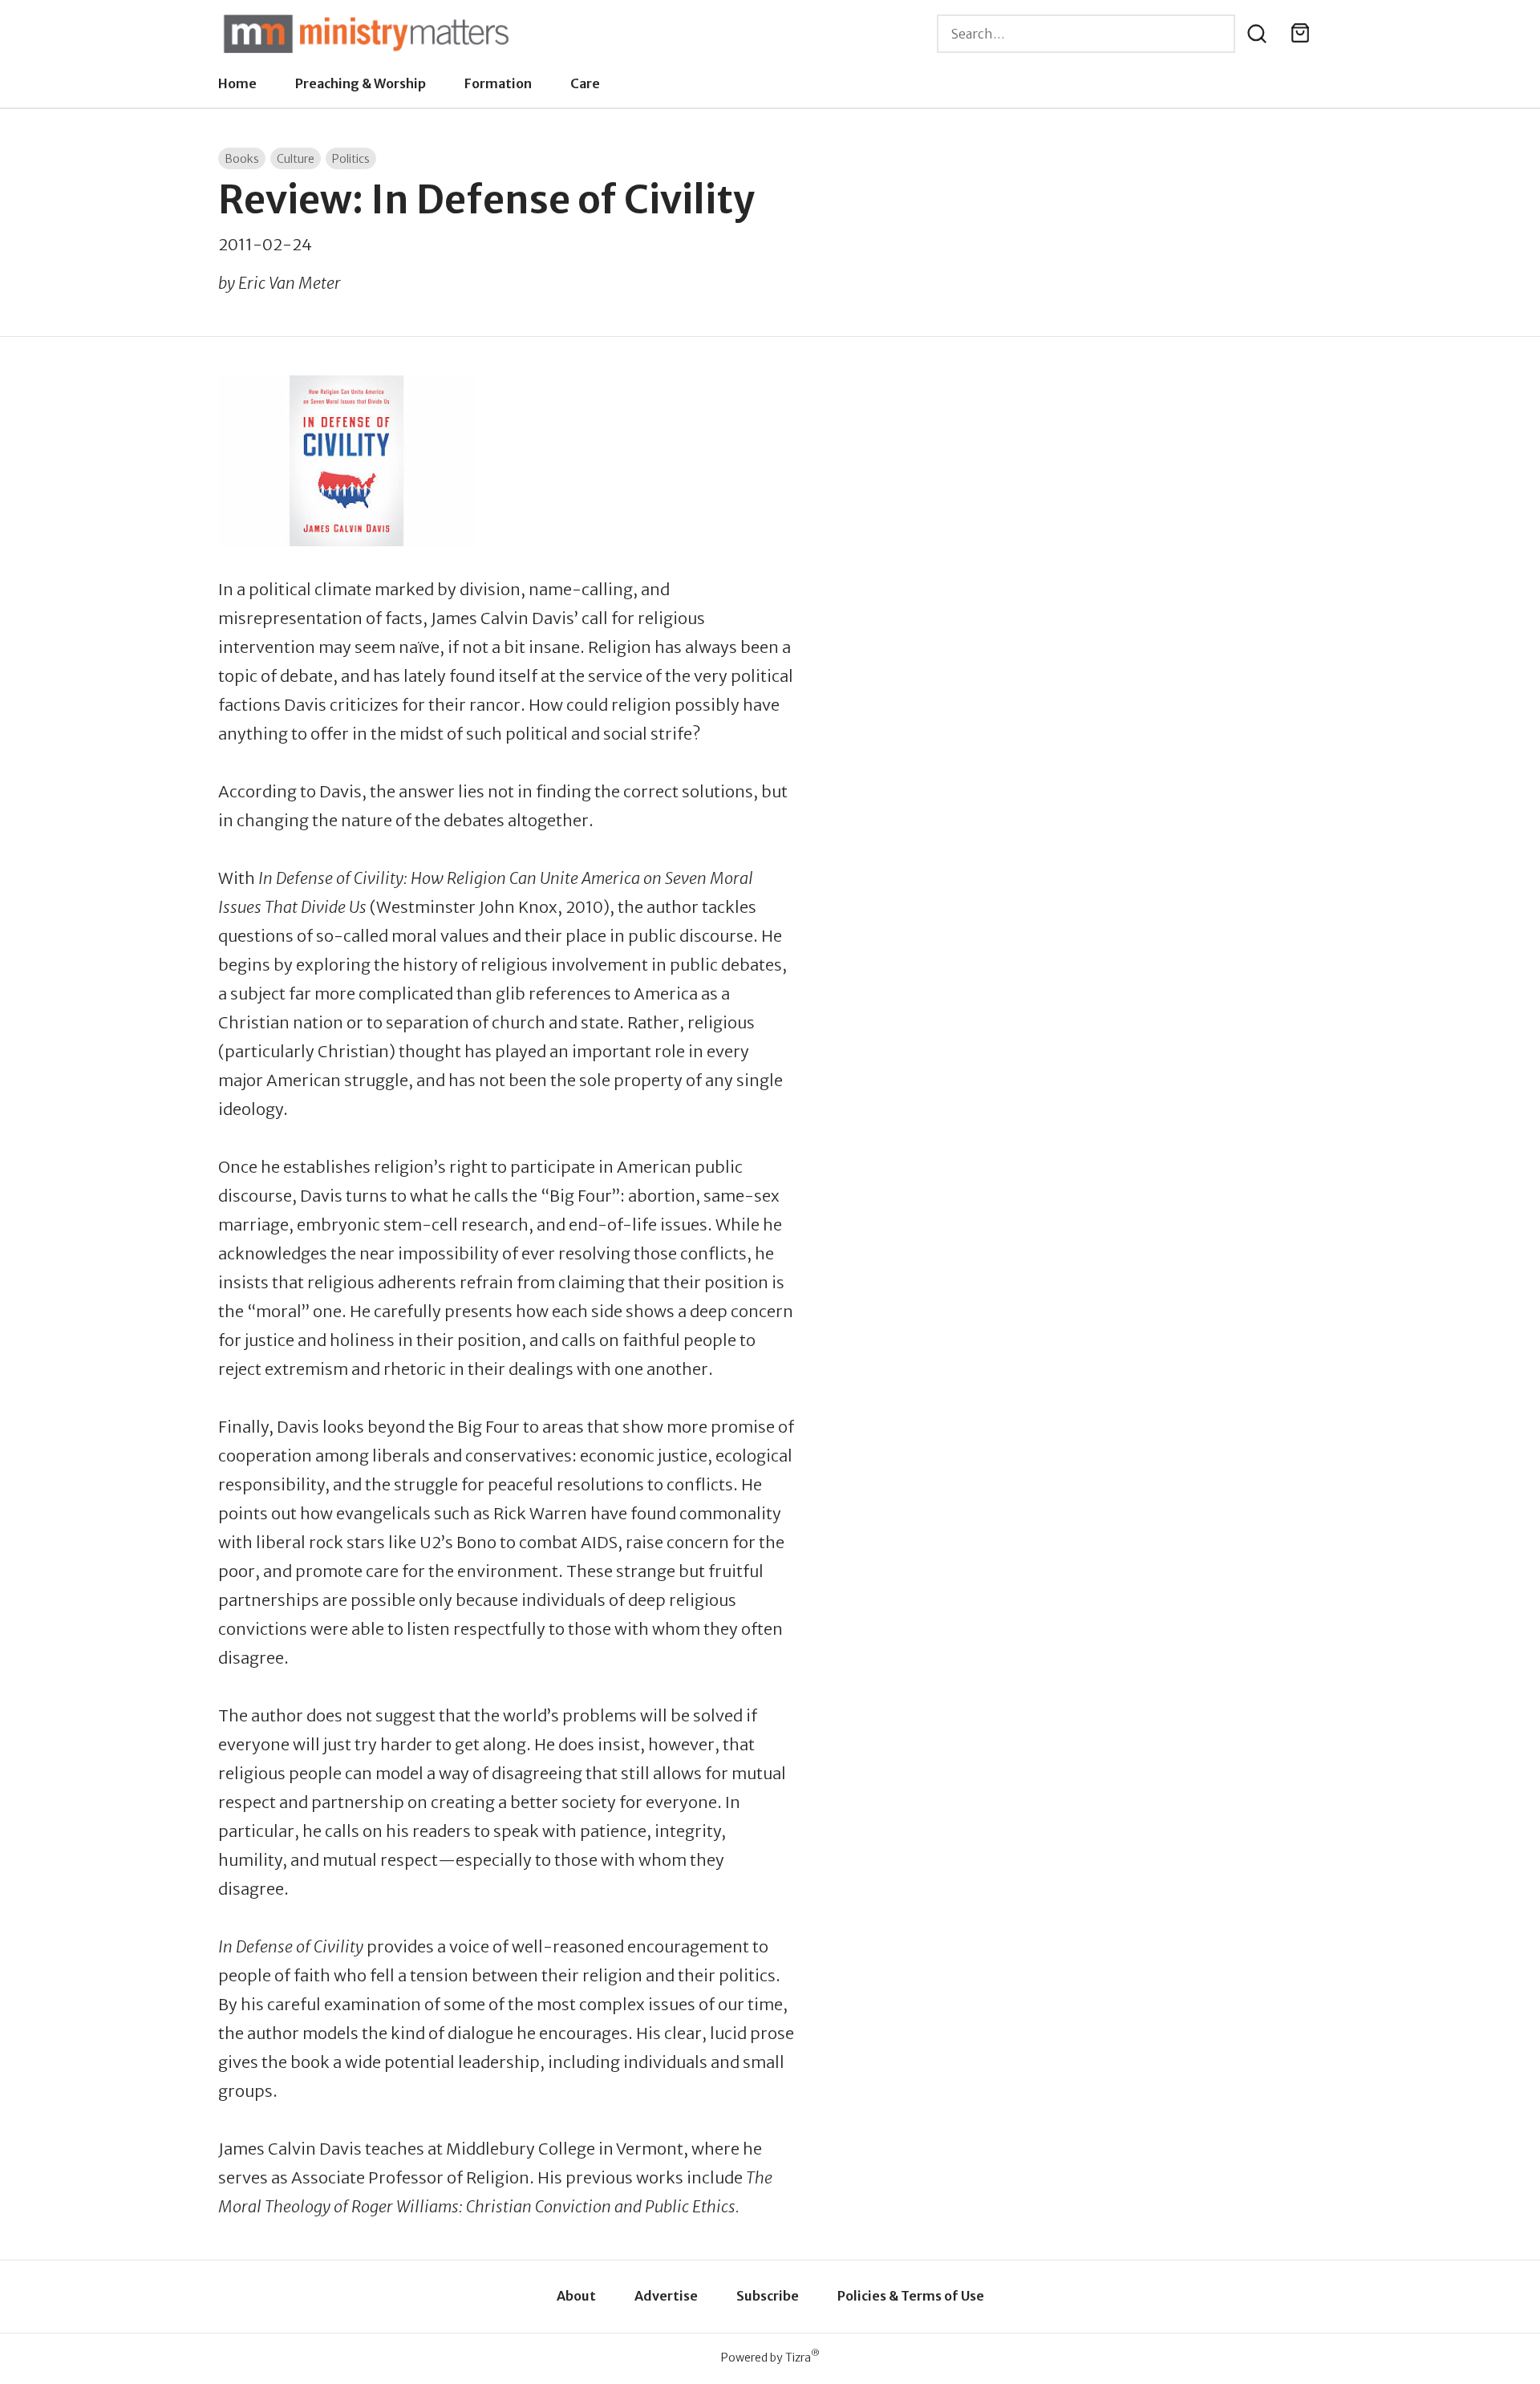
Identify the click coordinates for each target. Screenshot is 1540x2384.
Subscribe (768, 2296)
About (576, 2296)
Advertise (666, 2296)
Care (585, 83)
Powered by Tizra (770, 2357)
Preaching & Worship (361, 83)
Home (237, 83)
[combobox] (1086, 34)
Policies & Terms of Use (911, 2296)
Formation (498, 83)
